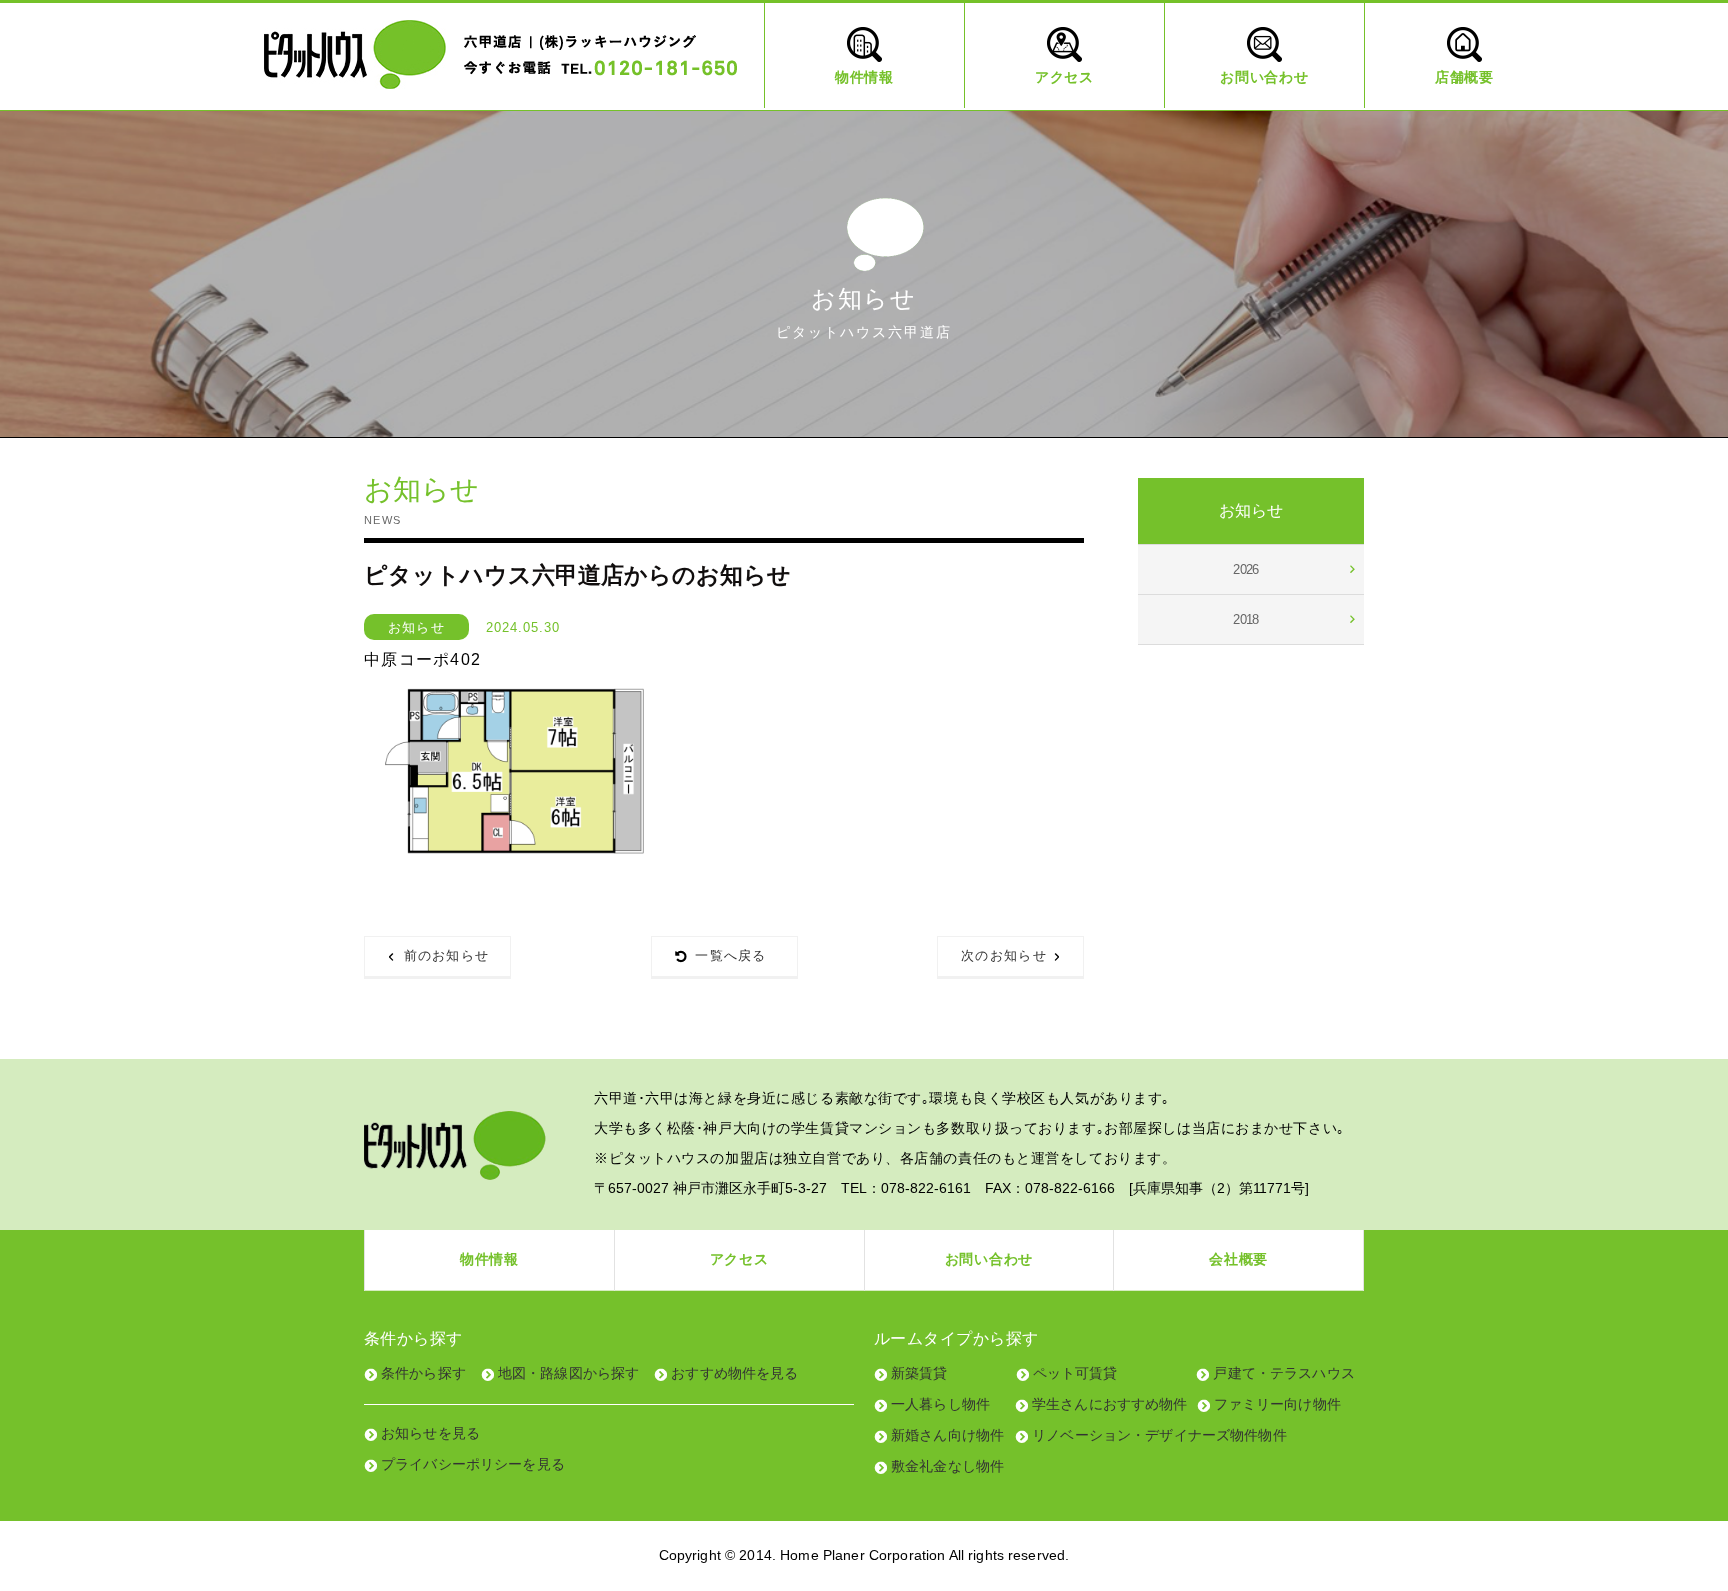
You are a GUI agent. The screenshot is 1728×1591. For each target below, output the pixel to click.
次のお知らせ (1004, 955)
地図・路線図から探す (568, 1373)
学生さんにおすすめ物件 (1110, 1404)
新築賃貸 (919, 1373)
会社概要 (1238, 1259)
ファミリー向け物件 (1277, 1404)
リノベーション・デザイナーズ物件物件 (1159, 1435)
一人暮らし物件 (940, 1404)
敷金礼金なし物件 (947, 1466)
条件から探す (423, 1373)
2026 (1246, 569)
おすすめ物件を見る (734, 1373)
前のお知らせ (447, 955)
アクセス (739, 1259)
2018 (1246, 619)
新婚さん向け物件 (947, 1435)
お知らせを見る (430, 1433)
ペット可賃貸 (1075, 1373)
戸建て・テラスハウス (1283, 1373)
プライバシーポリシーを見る (473, 1464)
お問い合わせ (989, 1259)
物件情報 (489, 1259)
